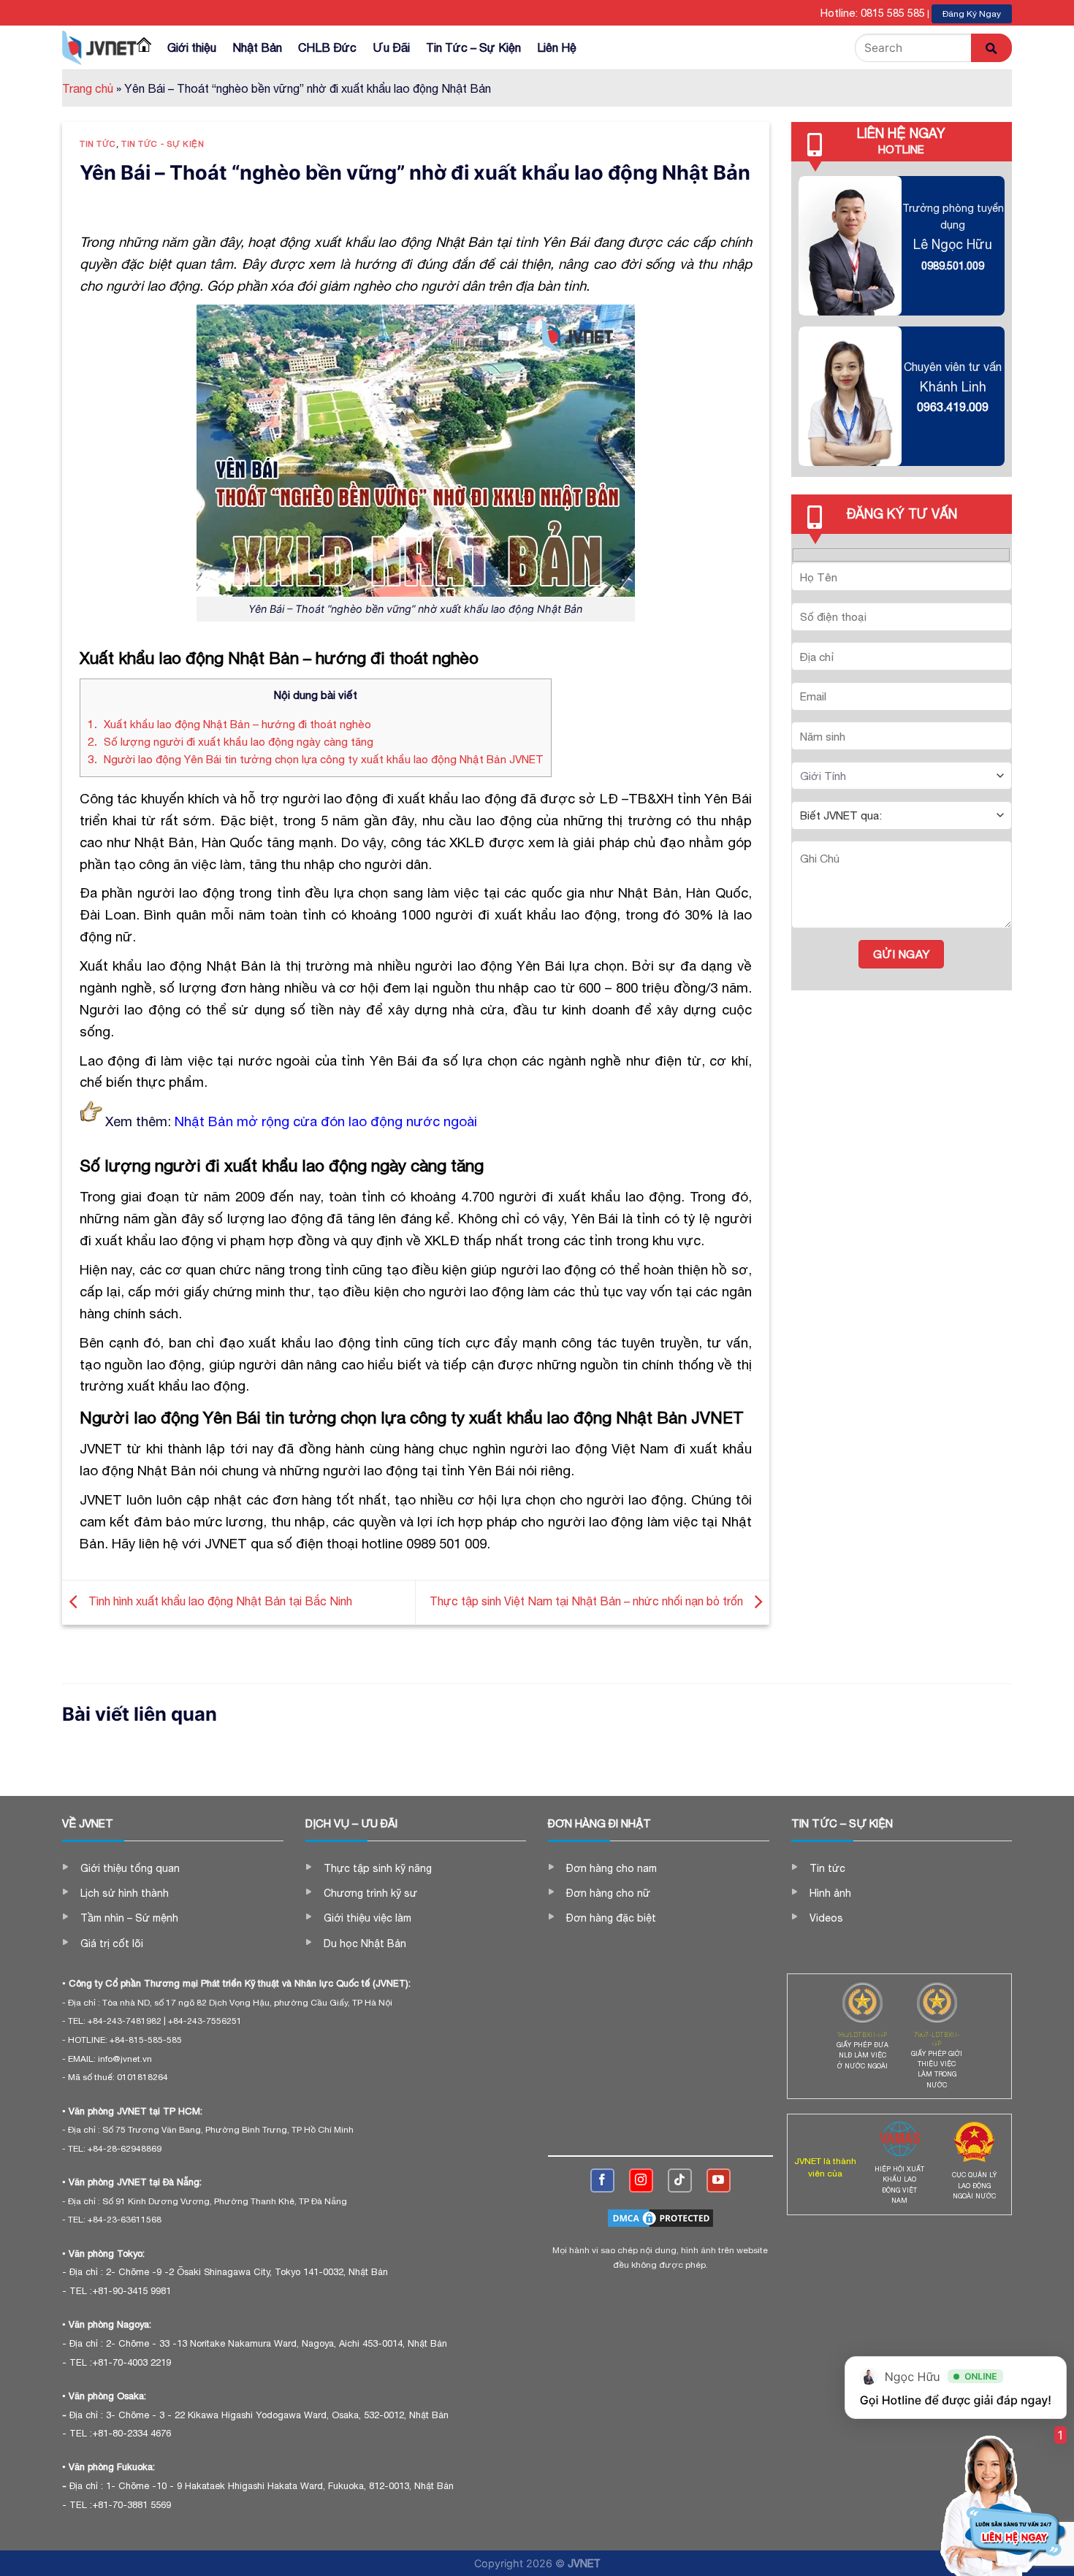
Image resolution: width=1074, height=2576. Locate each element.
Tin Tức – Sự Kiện (473, 47)
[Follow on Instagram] (641, 2181)
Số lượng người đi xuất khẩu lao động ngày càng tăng (231, 742)
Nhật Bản (257, 47)
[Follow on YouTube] (719, 2181)
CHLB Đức (327, 47)
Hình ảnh (830, 1893)
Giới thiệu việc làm (367, 1918)
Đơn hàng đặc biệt (611, 1918)
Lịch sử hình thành (125, 1893)
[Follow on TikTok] (680, 2181)
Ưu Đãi (391, 47)
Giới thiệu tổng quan (130, 1868)
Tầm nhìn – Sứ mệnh (129, 1918)
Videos (826, 1918)
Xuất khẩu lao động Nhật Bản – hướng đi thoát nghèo (229, 724)
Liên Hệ (557, 47)
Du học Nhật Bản (365, 1944)
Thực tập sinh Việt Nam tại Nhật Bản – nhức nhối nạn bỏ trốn (588, 1601)
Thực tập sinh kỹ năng (378, 1868)
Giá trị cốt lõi (112, 1944)
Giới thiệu (192, 47)
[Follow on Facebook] (602, 2181)
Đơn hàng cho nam (612, 1868)
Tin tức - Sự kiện (163, 144)
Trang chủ (88, 88)
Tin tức (98, 144)
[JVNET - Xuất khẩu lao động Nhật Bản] (99, 47)
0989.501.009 (953, 265)
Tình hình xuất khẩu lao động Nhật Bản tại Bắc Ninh (219, 1601)
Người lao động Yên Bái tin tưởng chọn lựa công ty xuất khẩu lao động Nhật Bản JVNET (316, 759)
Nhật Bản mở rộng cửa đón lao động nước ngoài (326, 1121)
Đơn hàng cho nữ (608, 1893)
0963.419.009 (953, 407)
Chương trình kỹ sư (370, 1893)
